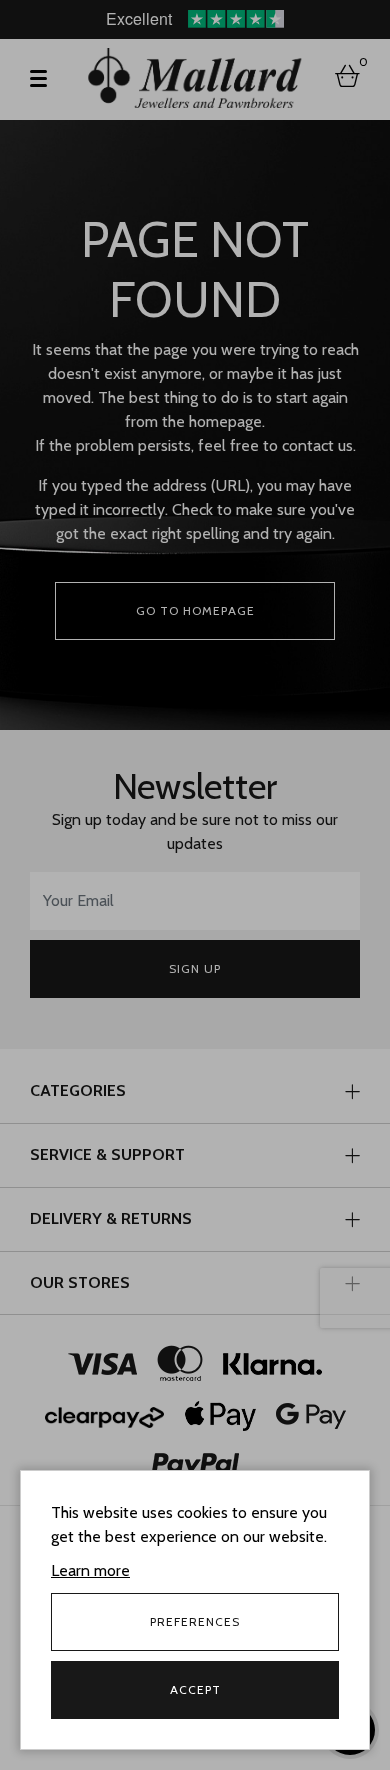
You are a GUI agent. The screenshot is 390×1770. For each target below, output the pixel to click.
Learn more (90, 1570)
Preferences (195, 1621)
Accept (195, 1689)
